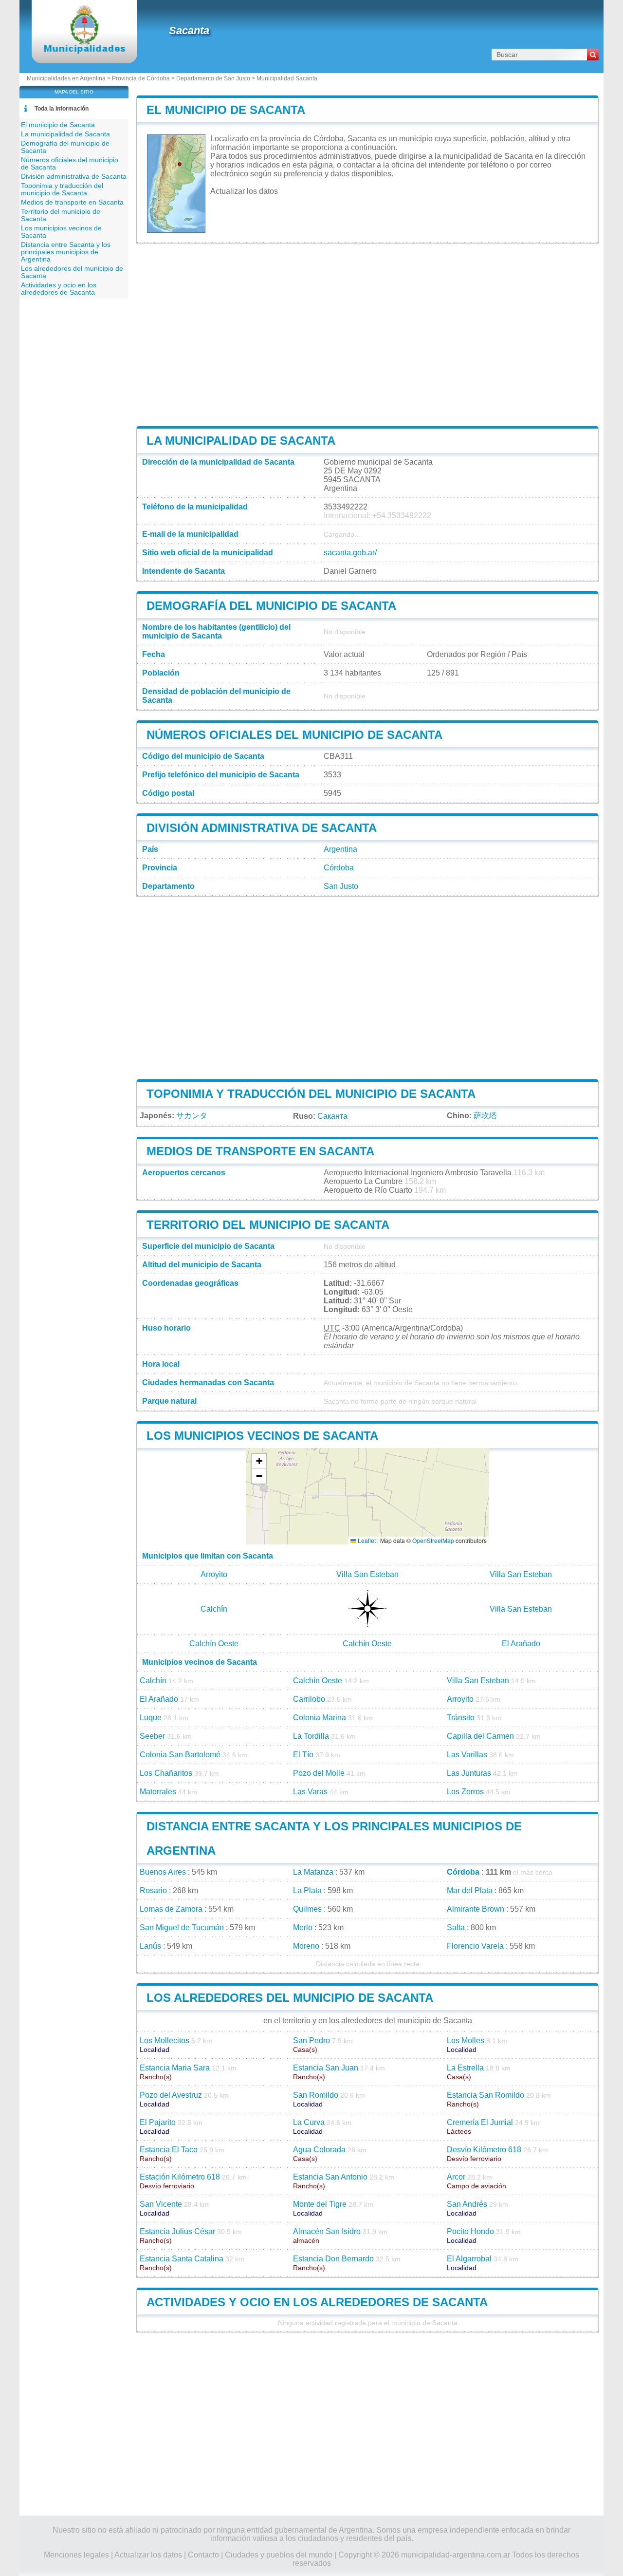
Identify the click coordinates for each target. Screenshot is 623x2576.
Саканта (332, 1116)
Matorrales (158, 1792)
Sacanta (189, 30)
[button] (259, 1461)
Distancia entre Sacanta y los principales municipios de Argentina (66, 252)
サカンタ (192, 1116)
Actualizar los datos (244, 191)
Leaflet (366, 1540)
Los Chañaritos (166, 1773)
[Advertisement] (367, 335)
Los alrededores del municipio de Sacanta (290, 1998)
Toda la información (62, 109)
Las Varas (310, 1792)
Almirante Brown (476, 1909)
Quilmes (307, 1909)
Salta (456, 1927)
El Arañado (521, 1644)
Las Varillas (467, 1755)
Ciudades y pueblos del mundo (279, 2555)
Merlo (303, 1927)
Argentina (340, 849)
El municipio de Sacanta (226, 110)
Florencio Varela (475, 1946)
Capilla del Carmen (480, 1736)
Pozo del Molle (319, 1773)
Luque (151, 1718)
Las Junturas (469, 1773)
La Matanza (313, 1872)
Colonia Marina (320, 1718)
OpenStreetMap (433, 1540)
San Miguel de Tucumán (182, 1927)
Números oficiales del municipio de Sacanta (294, 735)
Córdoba (339, 868)
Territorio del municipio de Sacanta (268, 1225)
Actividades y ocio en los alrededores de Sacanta (317, 2302)
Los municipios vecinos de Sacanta (262, 1436)
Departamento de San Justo (213, 78)
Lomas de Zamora (171, 1909)
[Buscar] (593, 55)
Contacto (203, 2555)
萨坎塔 (485, 1116)
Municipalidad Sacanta (287, 78)
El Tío (303, 1755)
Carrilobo (309, 1699)
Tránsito (461, 1718)
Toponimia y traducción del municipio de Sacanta (311, 1094)
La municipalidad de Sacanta (241, 441)
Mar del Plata (470, 1890)
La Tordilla (311, 1736)
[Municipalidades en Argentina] (84, 51)
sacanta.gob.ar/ (350, 553)
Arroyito (214, 1574)
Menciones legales (76, 2555)
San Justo (341, 886)
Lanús (150, 1946)
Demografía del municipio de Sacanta (271, 606)
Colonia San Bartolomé (180, 1755)
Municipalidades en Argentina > (69, 78)
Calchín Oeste (214, 1644)
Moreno (306, 1946)
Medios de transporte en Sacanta (260, 1151)
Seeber (152, 1736)
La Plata (307, 1890)
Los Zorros (465, 1792)
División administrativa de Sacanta (262, 828)
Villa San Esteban (367, 1574)
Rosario (153, 1890)
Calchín (214, 1609)
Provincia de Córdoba (141, 78)
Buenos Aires (163, 1872)
